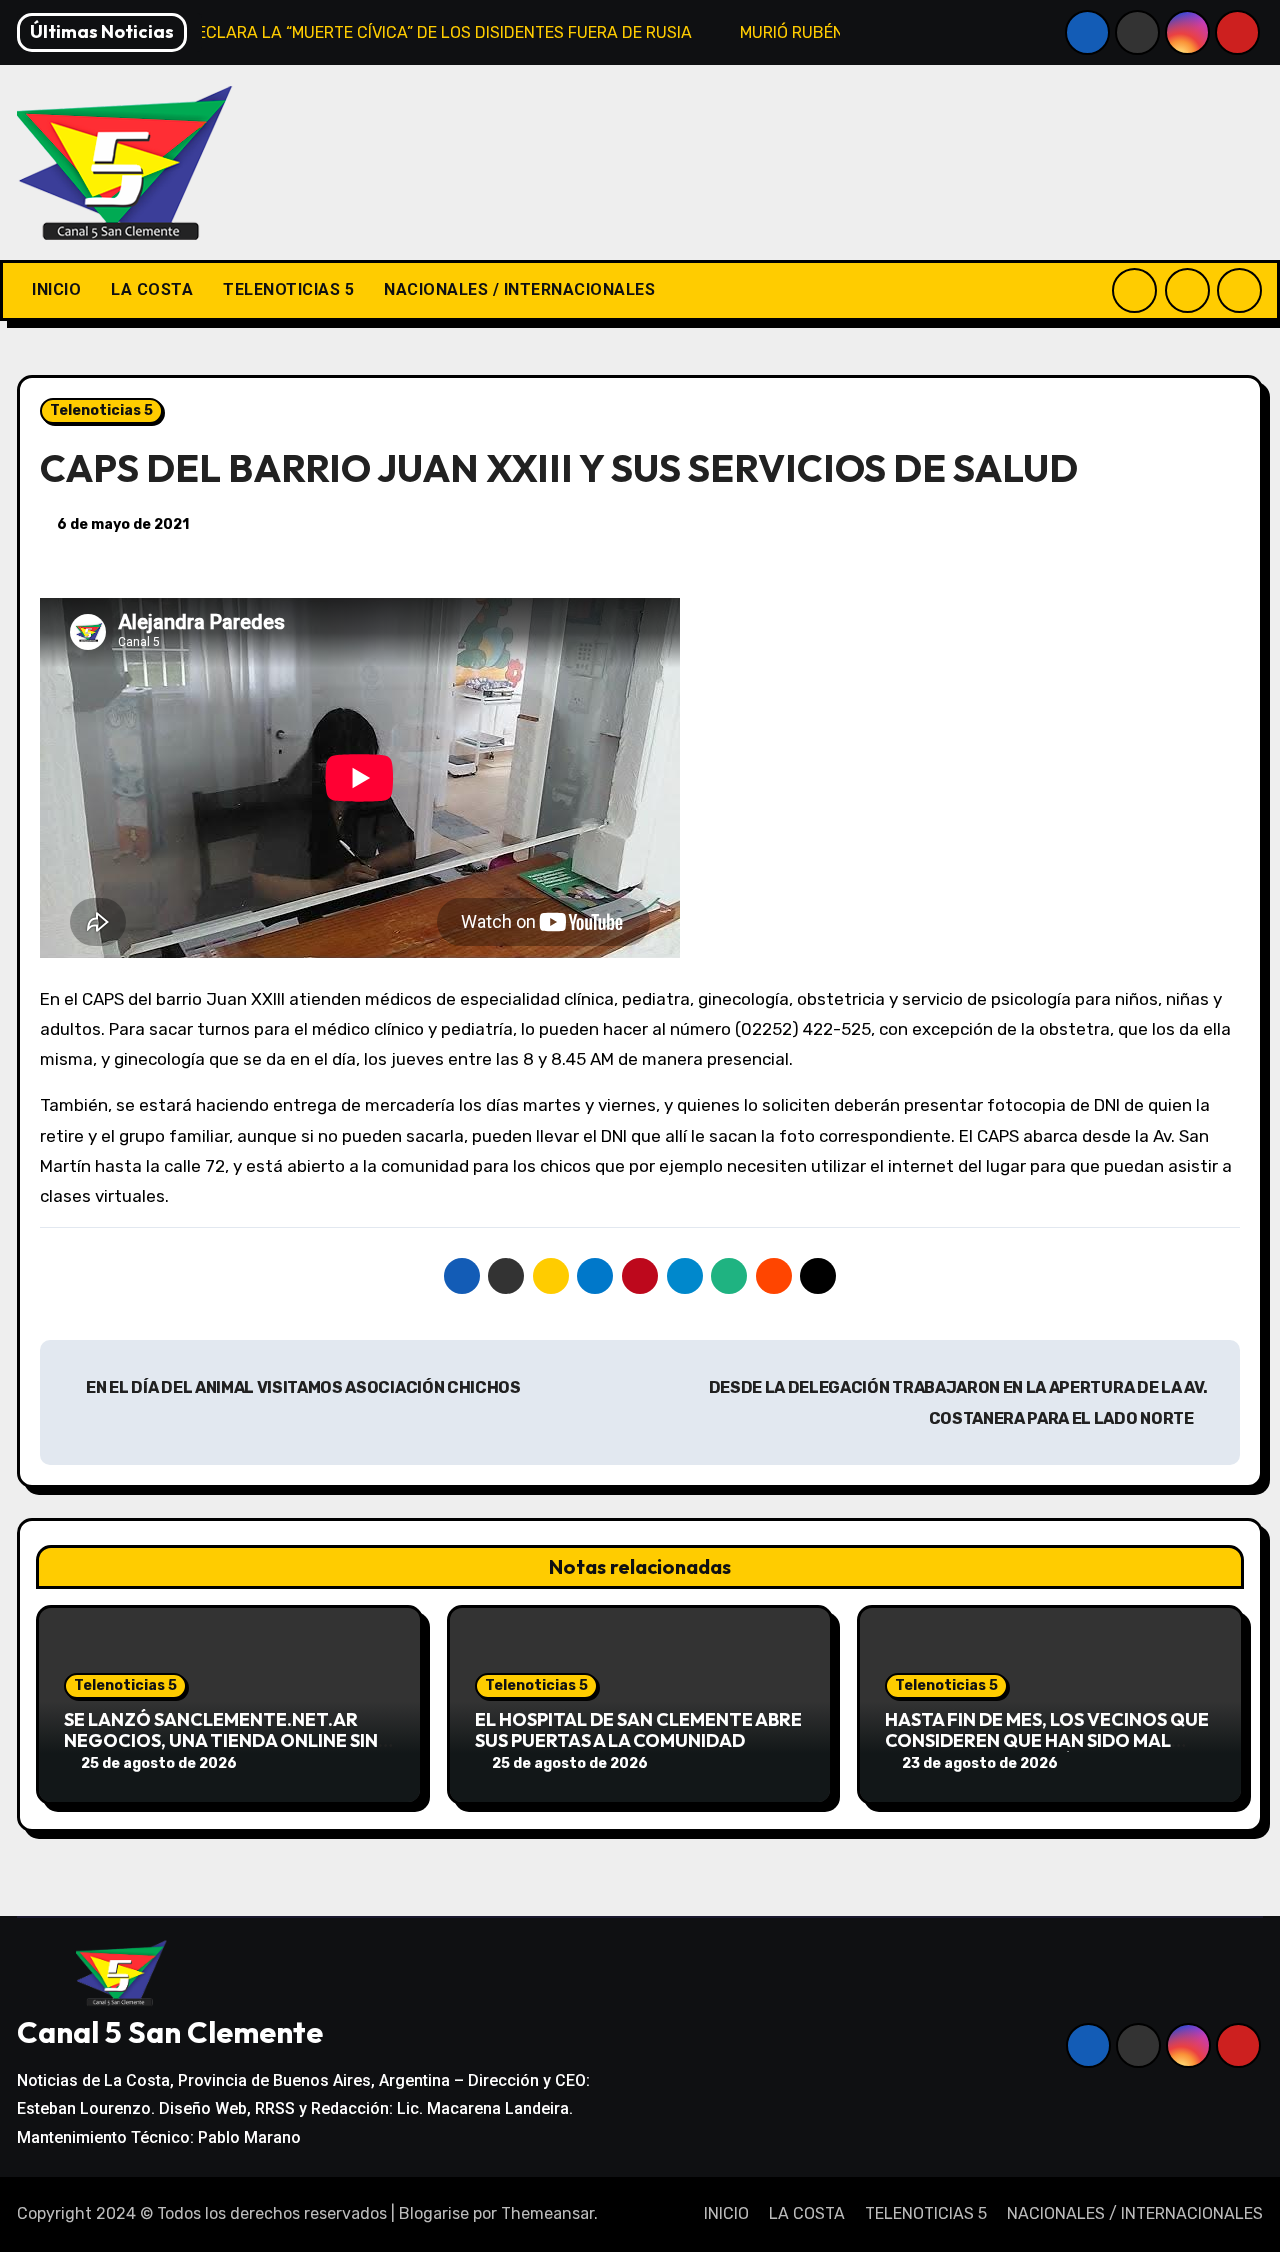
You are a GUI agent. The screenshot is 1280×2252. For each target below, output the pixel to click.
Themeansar (547, 2213)
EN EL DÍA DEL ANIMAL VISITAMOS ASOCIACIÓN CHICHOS (302, 1387)
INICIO (56, 289)
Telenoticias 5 (101, 410)
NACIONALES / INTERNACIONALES (519, 289)
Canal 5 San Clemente (170, 2032)
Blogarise (434, 2213)
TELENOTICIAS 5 (288, 289)
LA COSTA (152, 289)
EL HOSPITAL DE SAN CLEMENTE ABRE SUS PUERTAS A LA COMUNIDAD (638, 1730)
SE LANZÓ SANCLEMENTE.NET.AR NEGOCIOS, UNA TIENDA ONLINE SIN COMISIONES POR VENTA (221, 1741)
